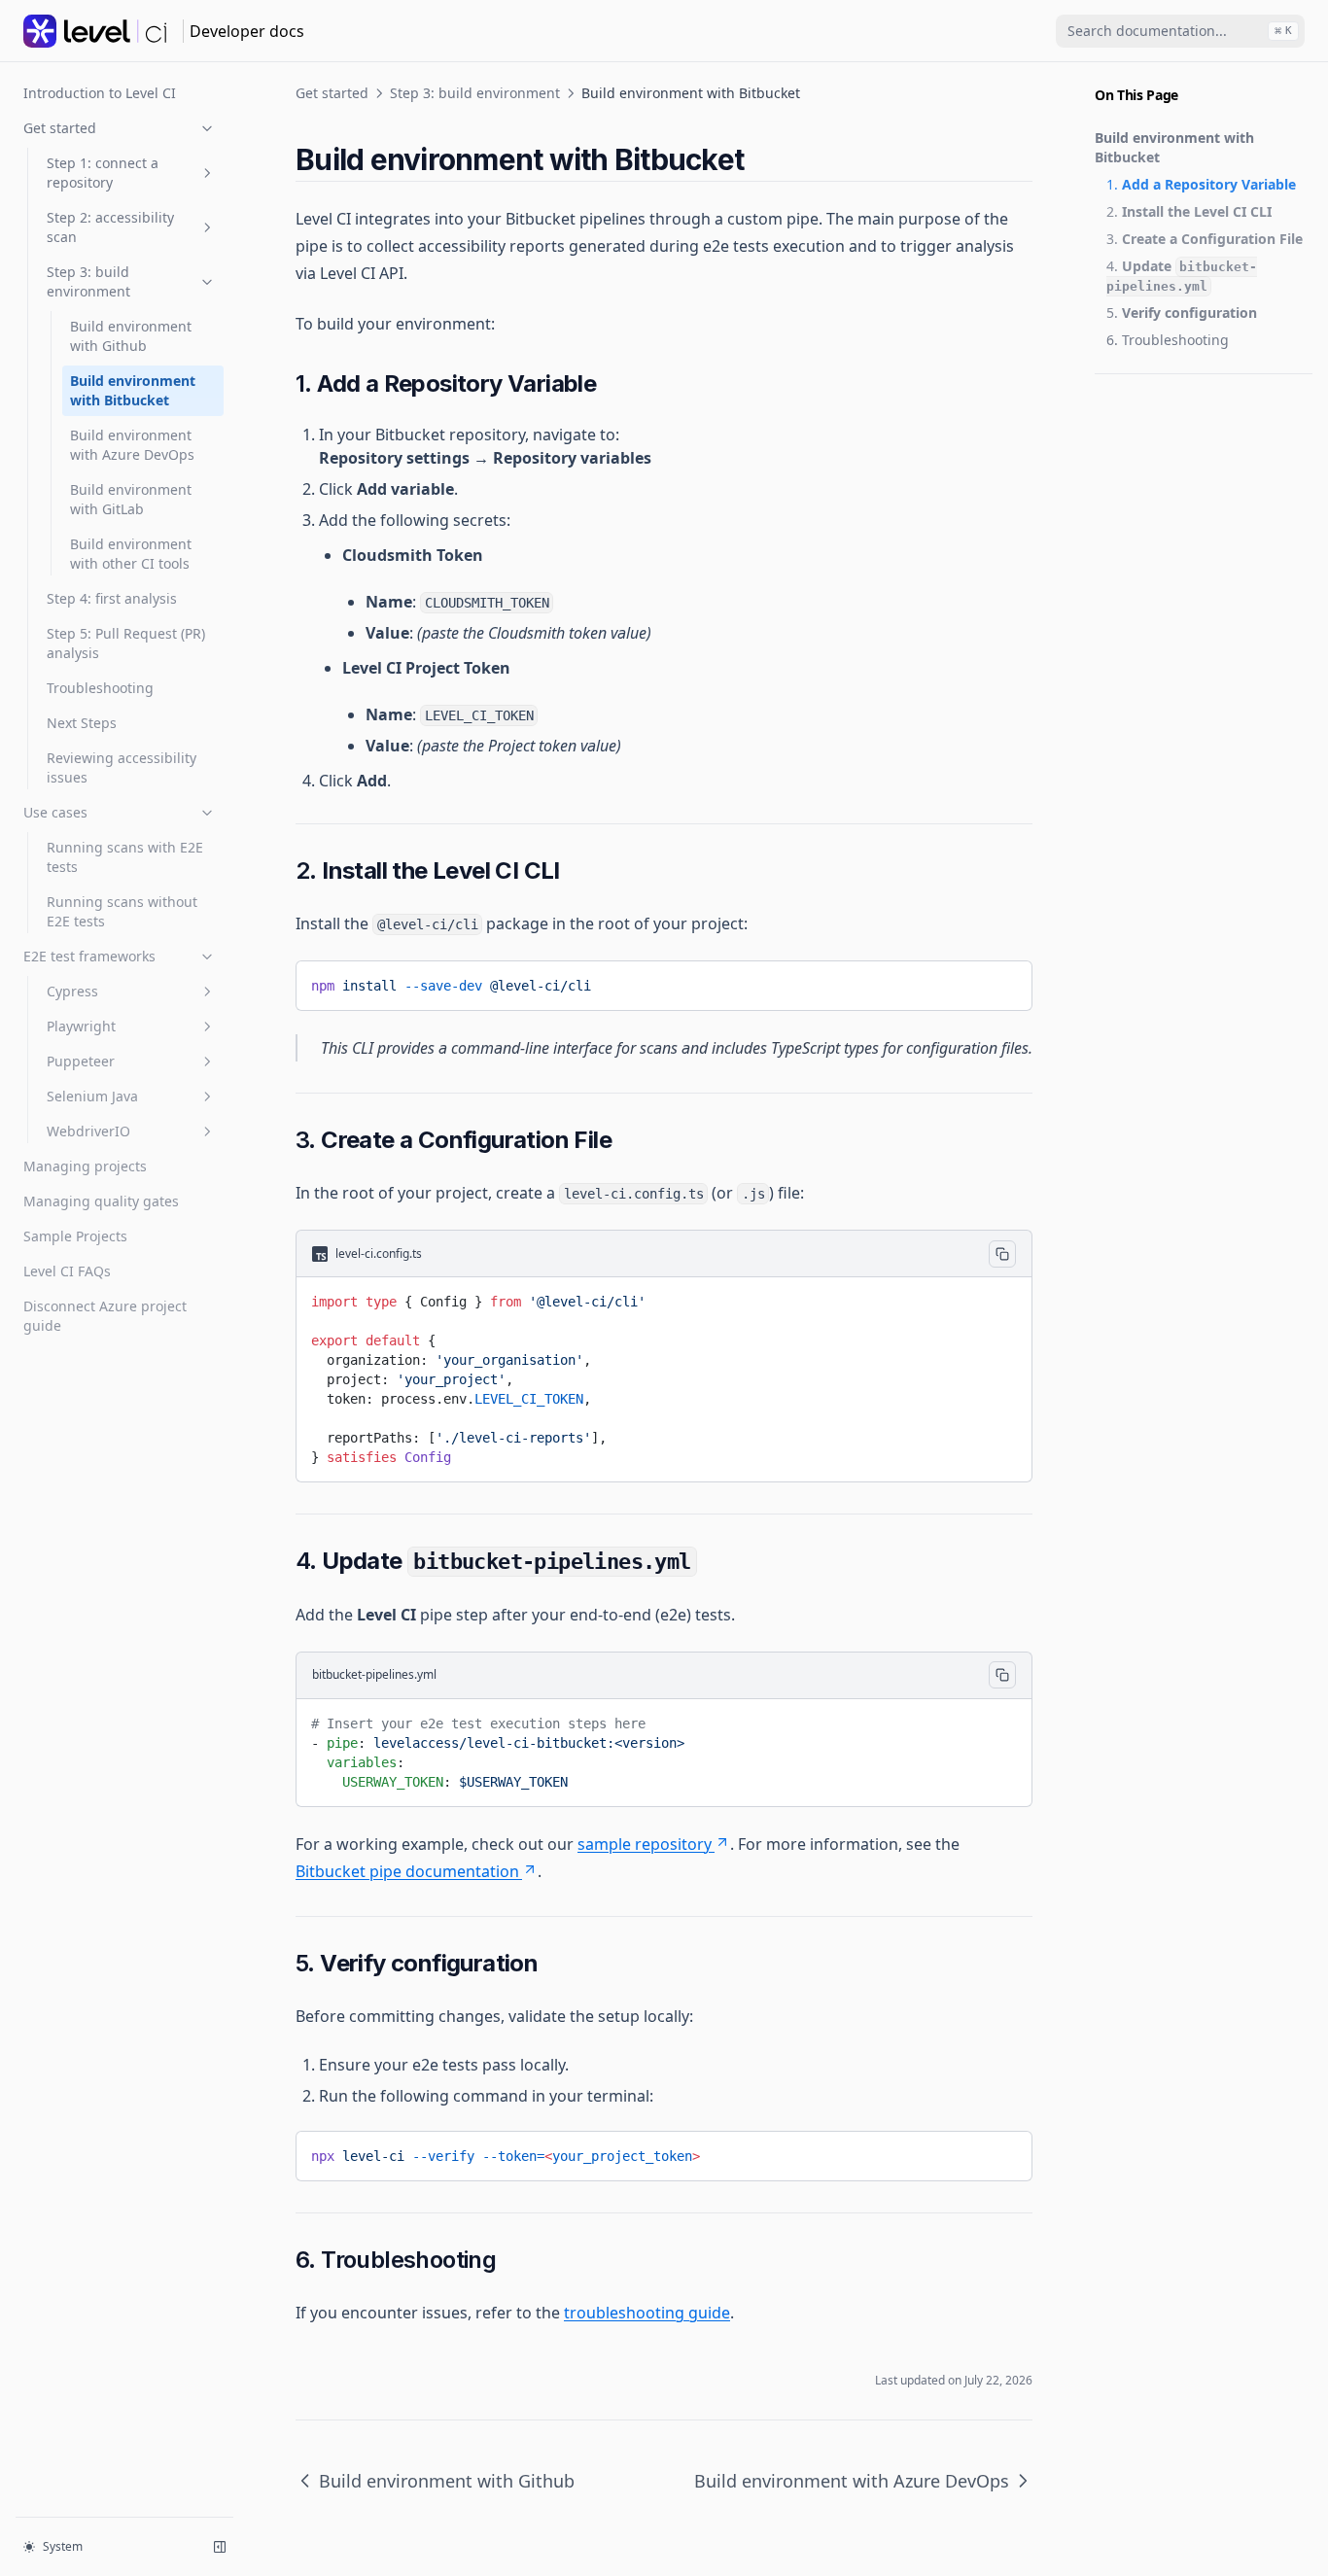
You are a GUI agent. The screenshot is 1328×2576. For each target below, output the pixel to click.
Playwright (81, 1026)
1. (1201, 184)
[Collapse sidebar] (220, 2547)
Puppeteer (81, 1061)
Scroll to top (1127, 398)
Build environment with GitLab (131, 499)
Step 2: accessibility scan (110, 227)
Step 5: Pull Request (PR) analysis (126, 643)
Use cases (55, 812)
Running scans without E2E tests (122, 911)
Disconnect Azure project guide (105, 1316)
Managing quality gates (101, 1201)
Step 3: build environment (88, 281)
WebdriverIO (88, 1131)
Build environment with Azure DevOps (132, 445)
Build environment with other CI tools (131, 554)
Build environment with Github (131, 336)
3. (1205, 239)
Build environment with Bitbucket (133, 390)
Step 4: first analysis (112, 598)
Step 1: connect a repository (103, 173)
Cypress (72, 991)
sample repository (645, 1844)
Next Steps (82, 723)
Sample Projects (75, 1236)
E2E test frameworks (89, 956)
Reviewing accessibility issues (122, 767)
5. (1182, 313)
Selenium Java (92, 1096)
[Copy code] (1003, 982)
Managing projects (85, 1166)
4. (1182, 275)
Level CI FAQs (67, 1271)
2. (1189, 211)
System (63, 2546)
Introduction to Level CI (100, 93)
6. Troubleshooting (1168, 340)
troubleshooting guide (647, 2313)
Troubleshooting (100, 688)
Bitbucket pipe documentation (407, 1871)
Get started (60, 128)
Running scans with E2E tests (125, 857)
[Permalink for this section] (760, 159)
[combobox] (1180, 31)
